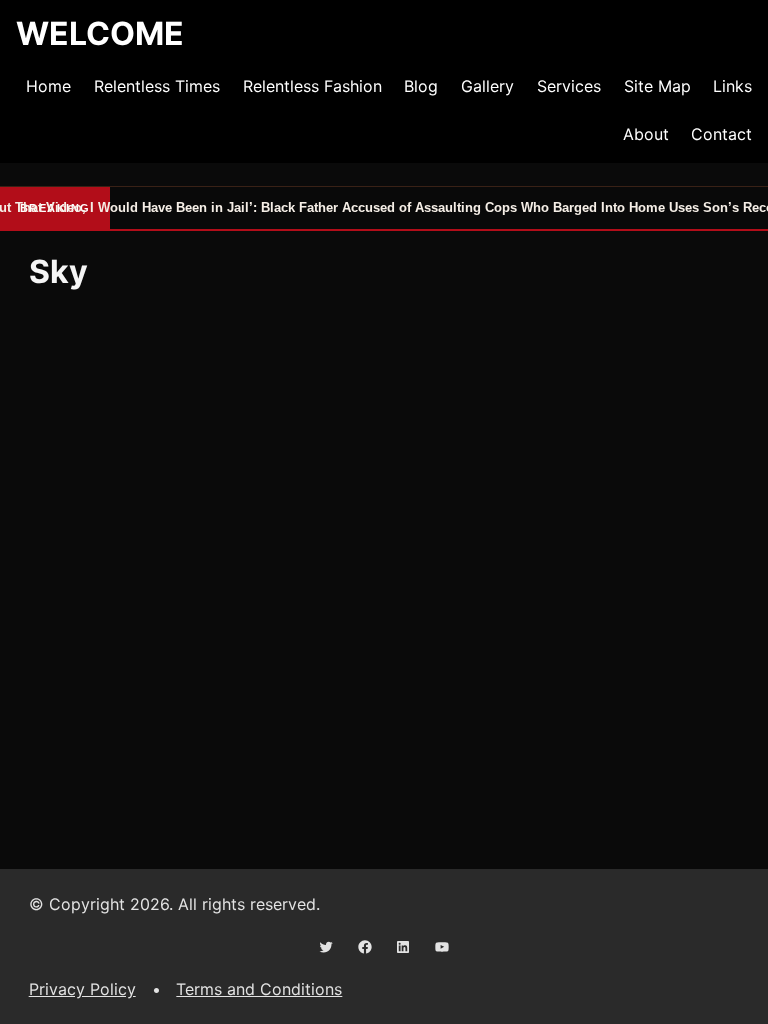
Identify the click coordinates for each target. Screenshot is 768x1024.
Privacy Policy (82, 989)
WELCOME (100, 33)
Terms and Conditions (259, 989)
